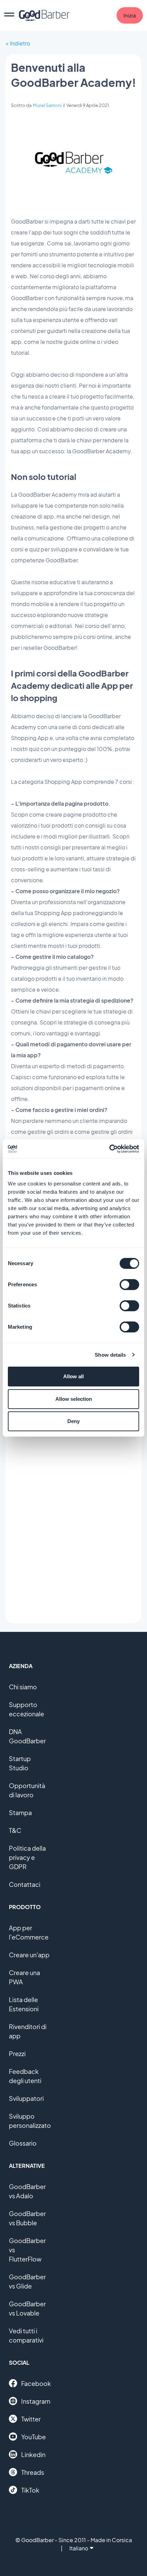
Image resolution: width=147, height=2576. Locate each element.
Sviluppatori (26, 2098)
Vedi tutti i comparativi (26, 2335)
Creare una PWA (24, 1977)
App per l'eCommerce (29, 1932)
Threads (33, 2472)
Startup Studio (20, 1763)
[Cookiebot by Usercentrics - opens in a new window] (109, 1149)
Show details (110, 1355)
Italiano (79, 2548)
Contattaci (25, 1884)
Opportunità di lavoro (27, 1790)
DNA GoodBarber (27, 1736)
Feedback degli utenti (25, 2076)
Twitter (31, 2419)
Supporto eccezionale (26, 1709)
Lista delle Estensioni (24, 2004)
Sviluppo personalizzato (30, 2121)
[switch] (129, 1285)
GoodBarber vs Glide (27, 2281)
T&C (15, 1830)
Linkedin (33, 2454)
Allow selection (74, 1399)
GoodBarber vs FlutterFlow (27, 2250)
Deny (73, 1421)
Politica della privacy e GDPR (27, 1857)
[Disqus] (73, 1530)
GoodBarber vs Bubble (27, 2218)
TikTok (30, 2490)
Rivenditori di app (28, 2031)
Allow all (73, 1376)
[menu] (9, 15)
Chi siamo (23, 1687)
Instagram (36, 2401)
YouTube (34, 2437)
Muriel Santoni (47, 105)
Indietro (20, 43)
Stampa (20, 1813)
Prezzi (17, 2054)
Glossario (23, 2143)
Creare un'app (29, 1955)
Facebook (36, 2383)
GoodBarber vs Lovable (27, 2308)
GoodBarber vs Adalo (27, 2191)
